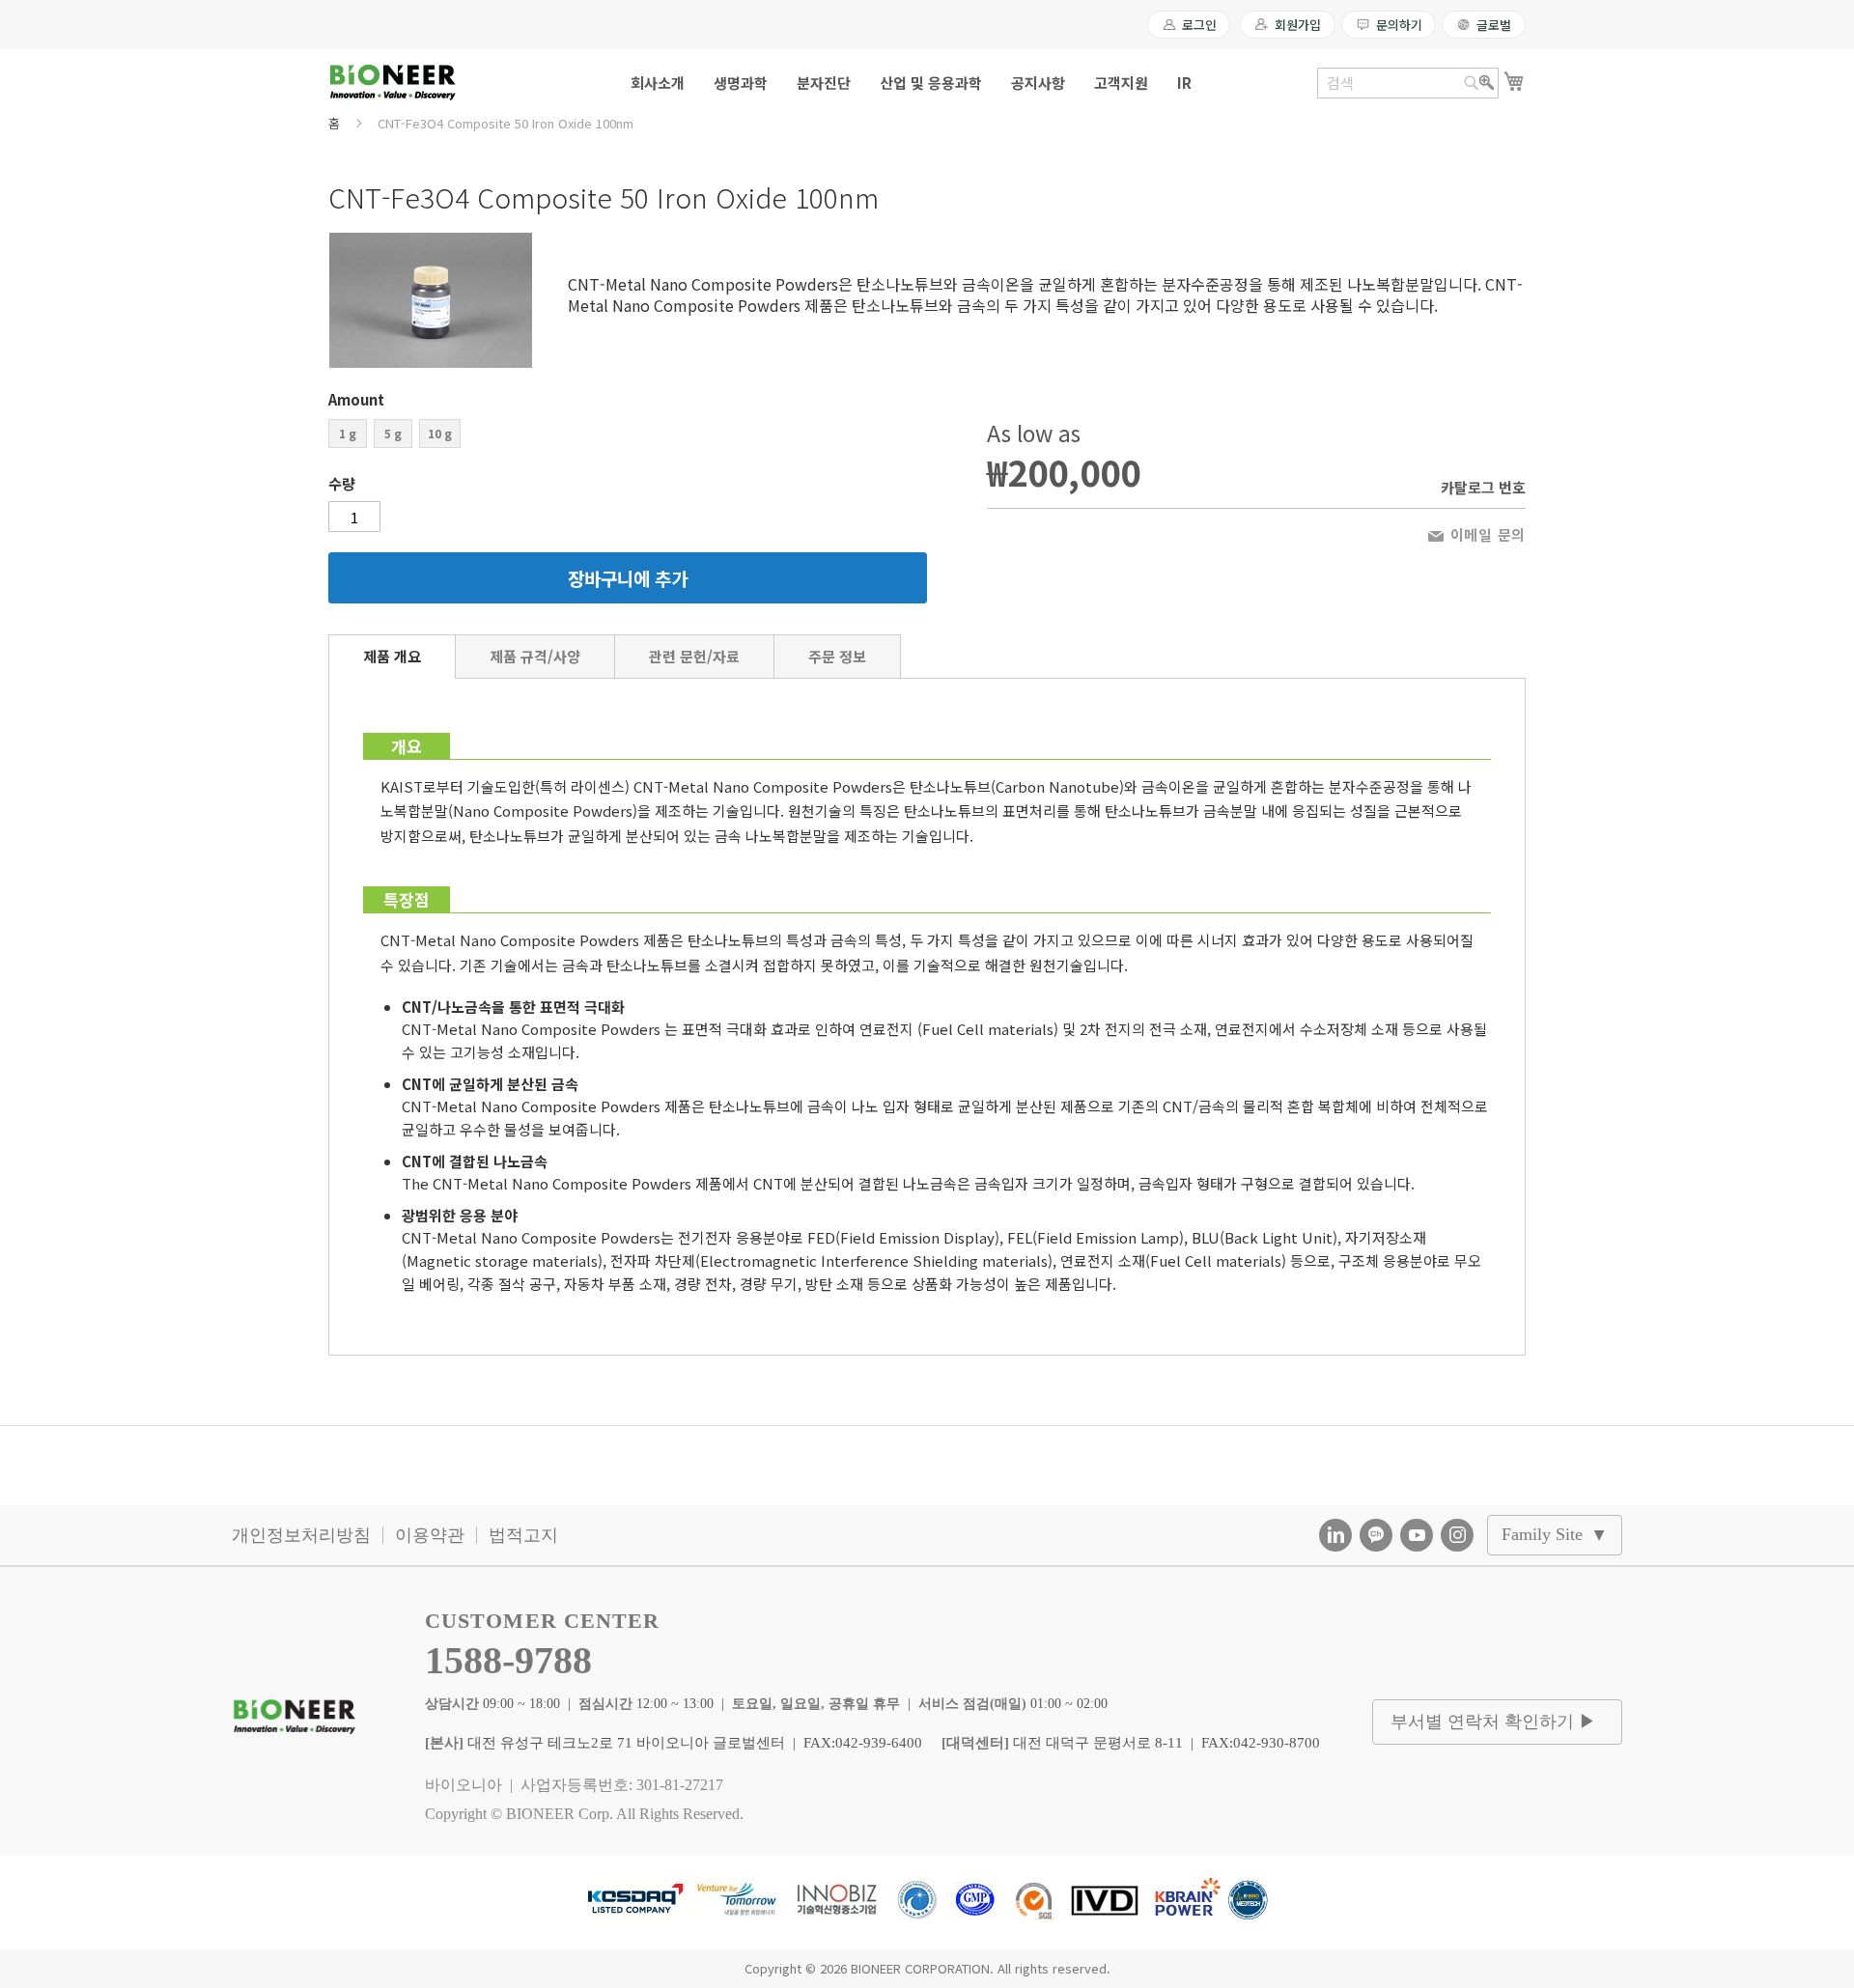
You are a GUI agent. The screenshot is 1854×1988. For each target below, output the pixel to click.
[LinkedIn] (1335, 1535)
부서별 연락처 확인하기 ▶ (1493, 1722)
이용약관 (430, 1535)
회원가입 (1297, 25)
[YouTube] (1417, 1535)
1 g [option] (348, 433)
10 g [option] (440, 433)
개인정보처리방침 (301, 1535)
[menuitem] (658, 83)
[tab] (392, 657)
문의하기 (1399, 25)
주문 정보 (837, 656)
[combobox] (1408, 83)
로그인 (1199, 25)
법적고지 (523, 1535)
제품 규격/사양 (535, 656)
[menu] (927, 83)
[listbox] (628, 436)
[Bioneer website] (393, 83)
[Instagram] (1457, 1535)
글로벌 (1494, 25)
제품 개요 (392, 656)
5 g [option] (393, 433)
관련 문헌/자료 (694, 656)
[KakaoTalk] (1376, 1535)
